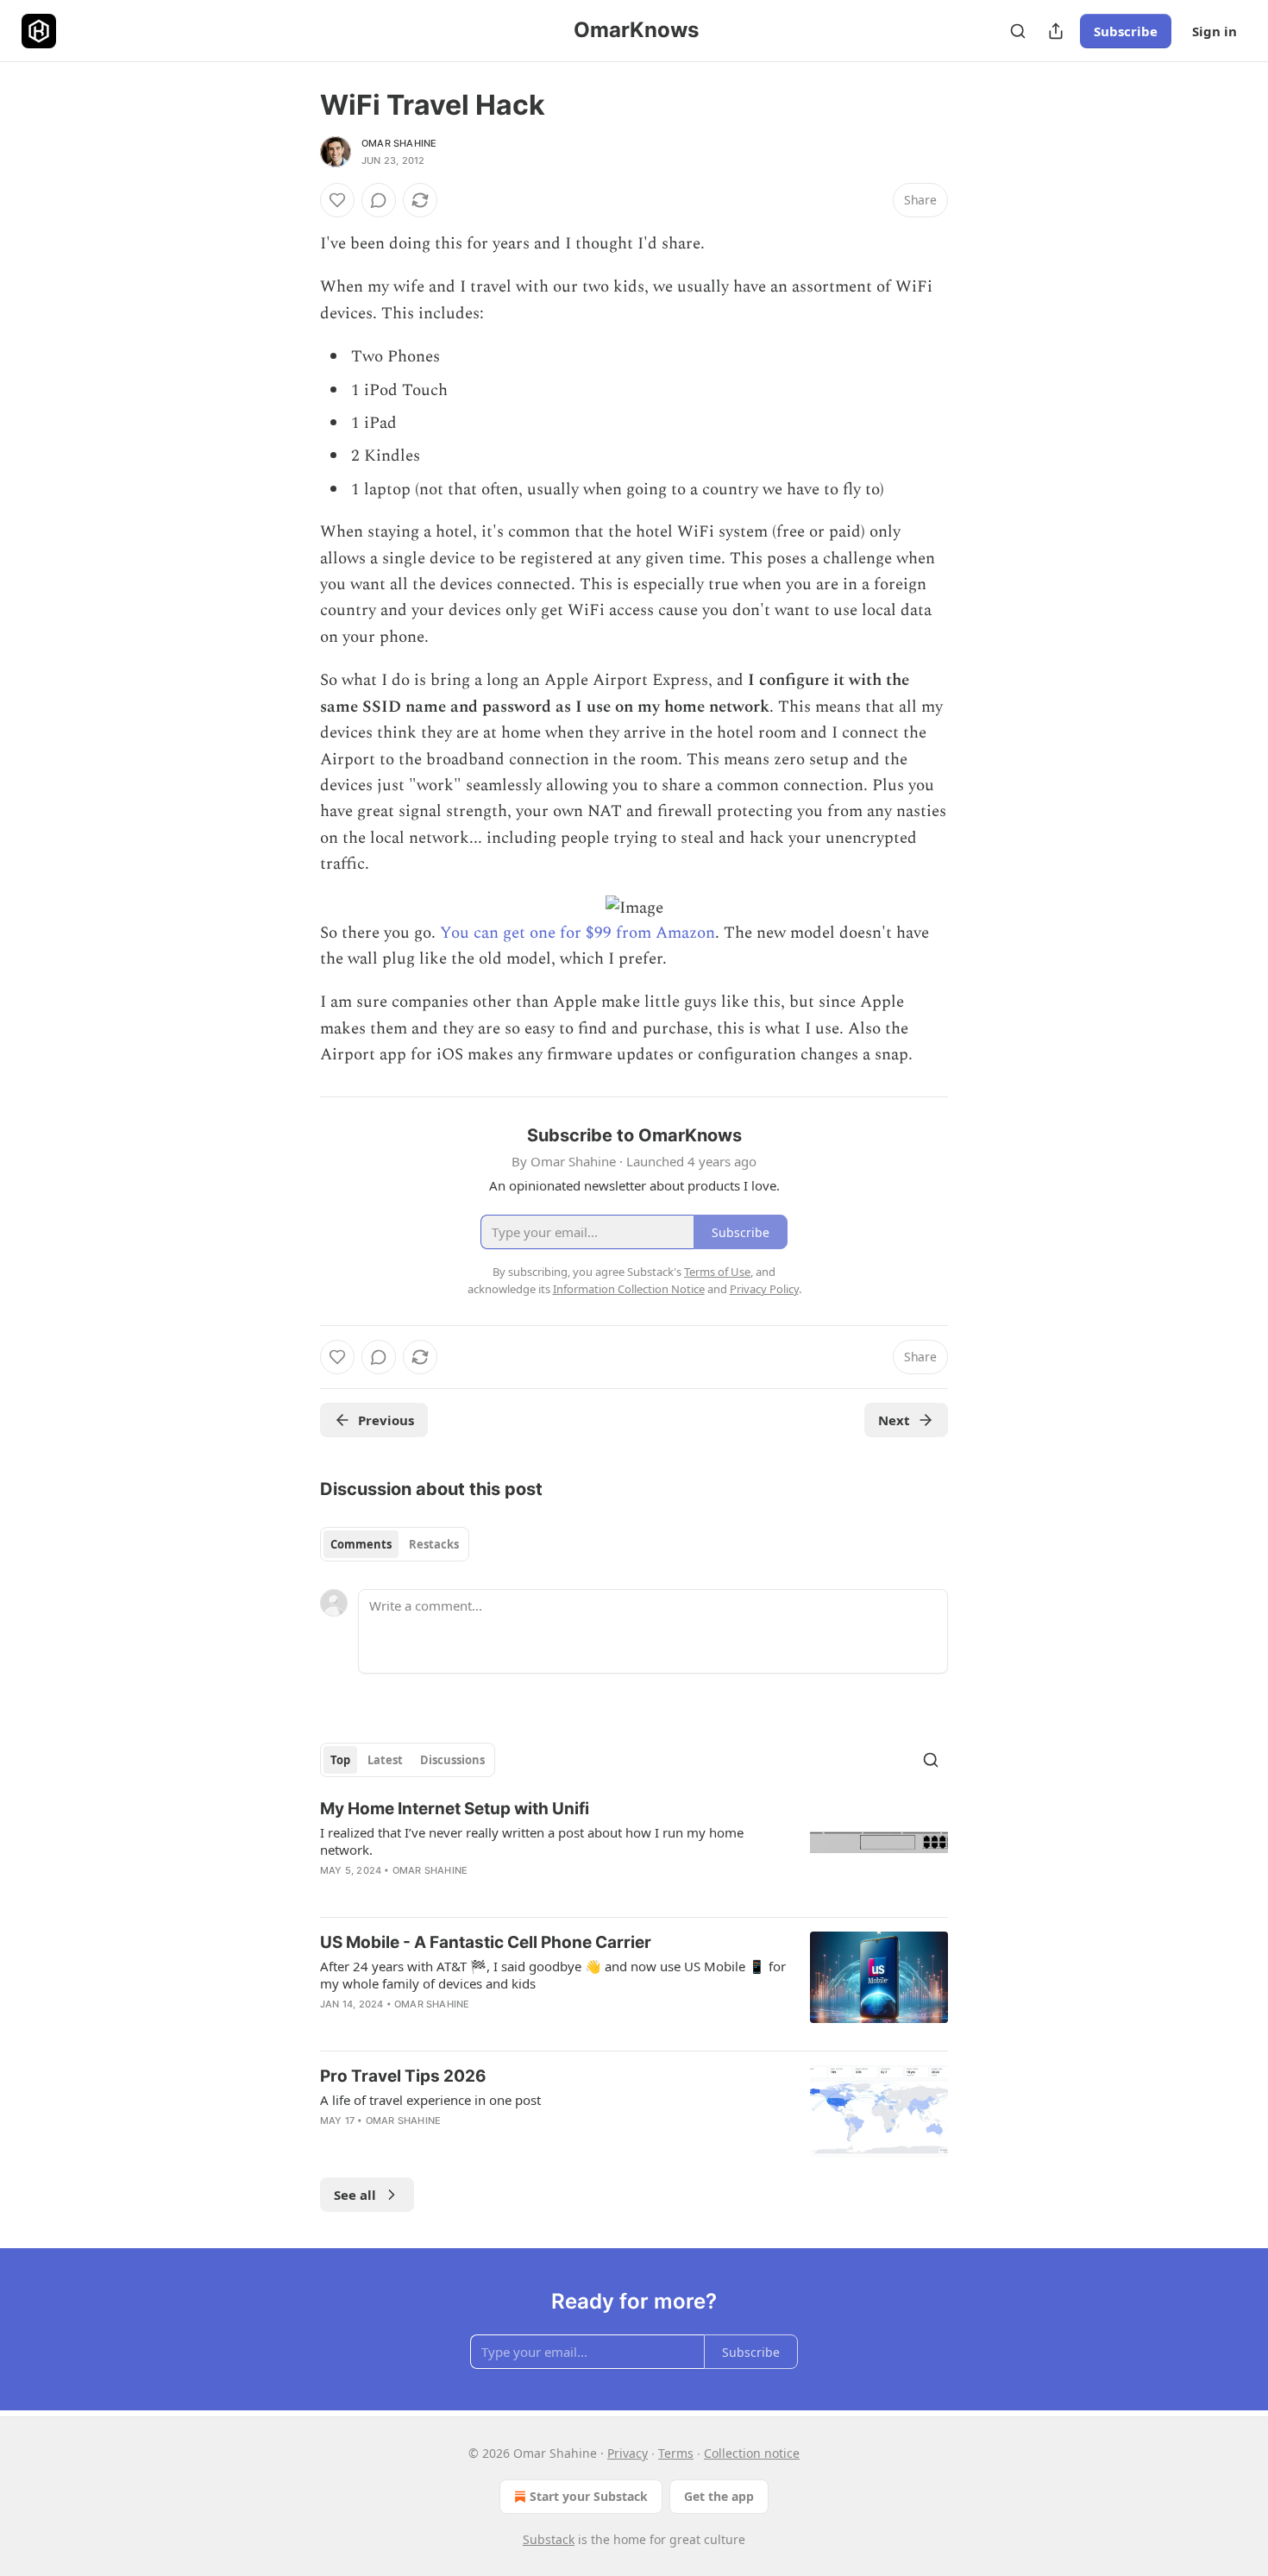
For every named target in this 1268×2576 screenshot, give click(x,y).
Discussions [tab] (452, 1760)
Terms (676, 2453)
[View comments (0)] (379, 200)
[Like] (337, 200)
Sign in (1215, 31)
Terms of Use (717, 1272)
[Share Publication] (1056, 31)
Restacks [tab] (434, 1544)
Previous (386, 1420)
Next (894, 1420)
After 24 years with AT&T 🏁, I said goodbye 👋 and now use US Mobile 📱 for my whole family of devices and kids (553, 1975)
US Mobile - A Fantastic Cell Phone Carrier (486, 1942)
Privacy (628, 2453)
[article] (634, 1850)
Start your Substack (589, 2496)
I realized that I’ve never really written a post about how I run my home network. (532, 1841)
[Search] (1018, 31)
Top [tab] (340, 1760)
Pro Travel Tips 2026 (403, 2076)
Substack (549, 2539)
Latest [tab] (385, 1760)
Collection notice (752, 2453)
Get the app (719, 2496)
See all (355, 2195)
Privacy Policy (764, 1289)
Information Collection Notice (629, 1289)
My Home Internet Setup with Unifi (455, 1809)
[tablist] (395, 1544)
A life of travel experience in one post (430, 2100)
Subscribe (1126, 31)
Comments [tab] (361, 1544)
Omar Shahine (399, 143)
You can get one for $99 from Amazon (578, 933)
